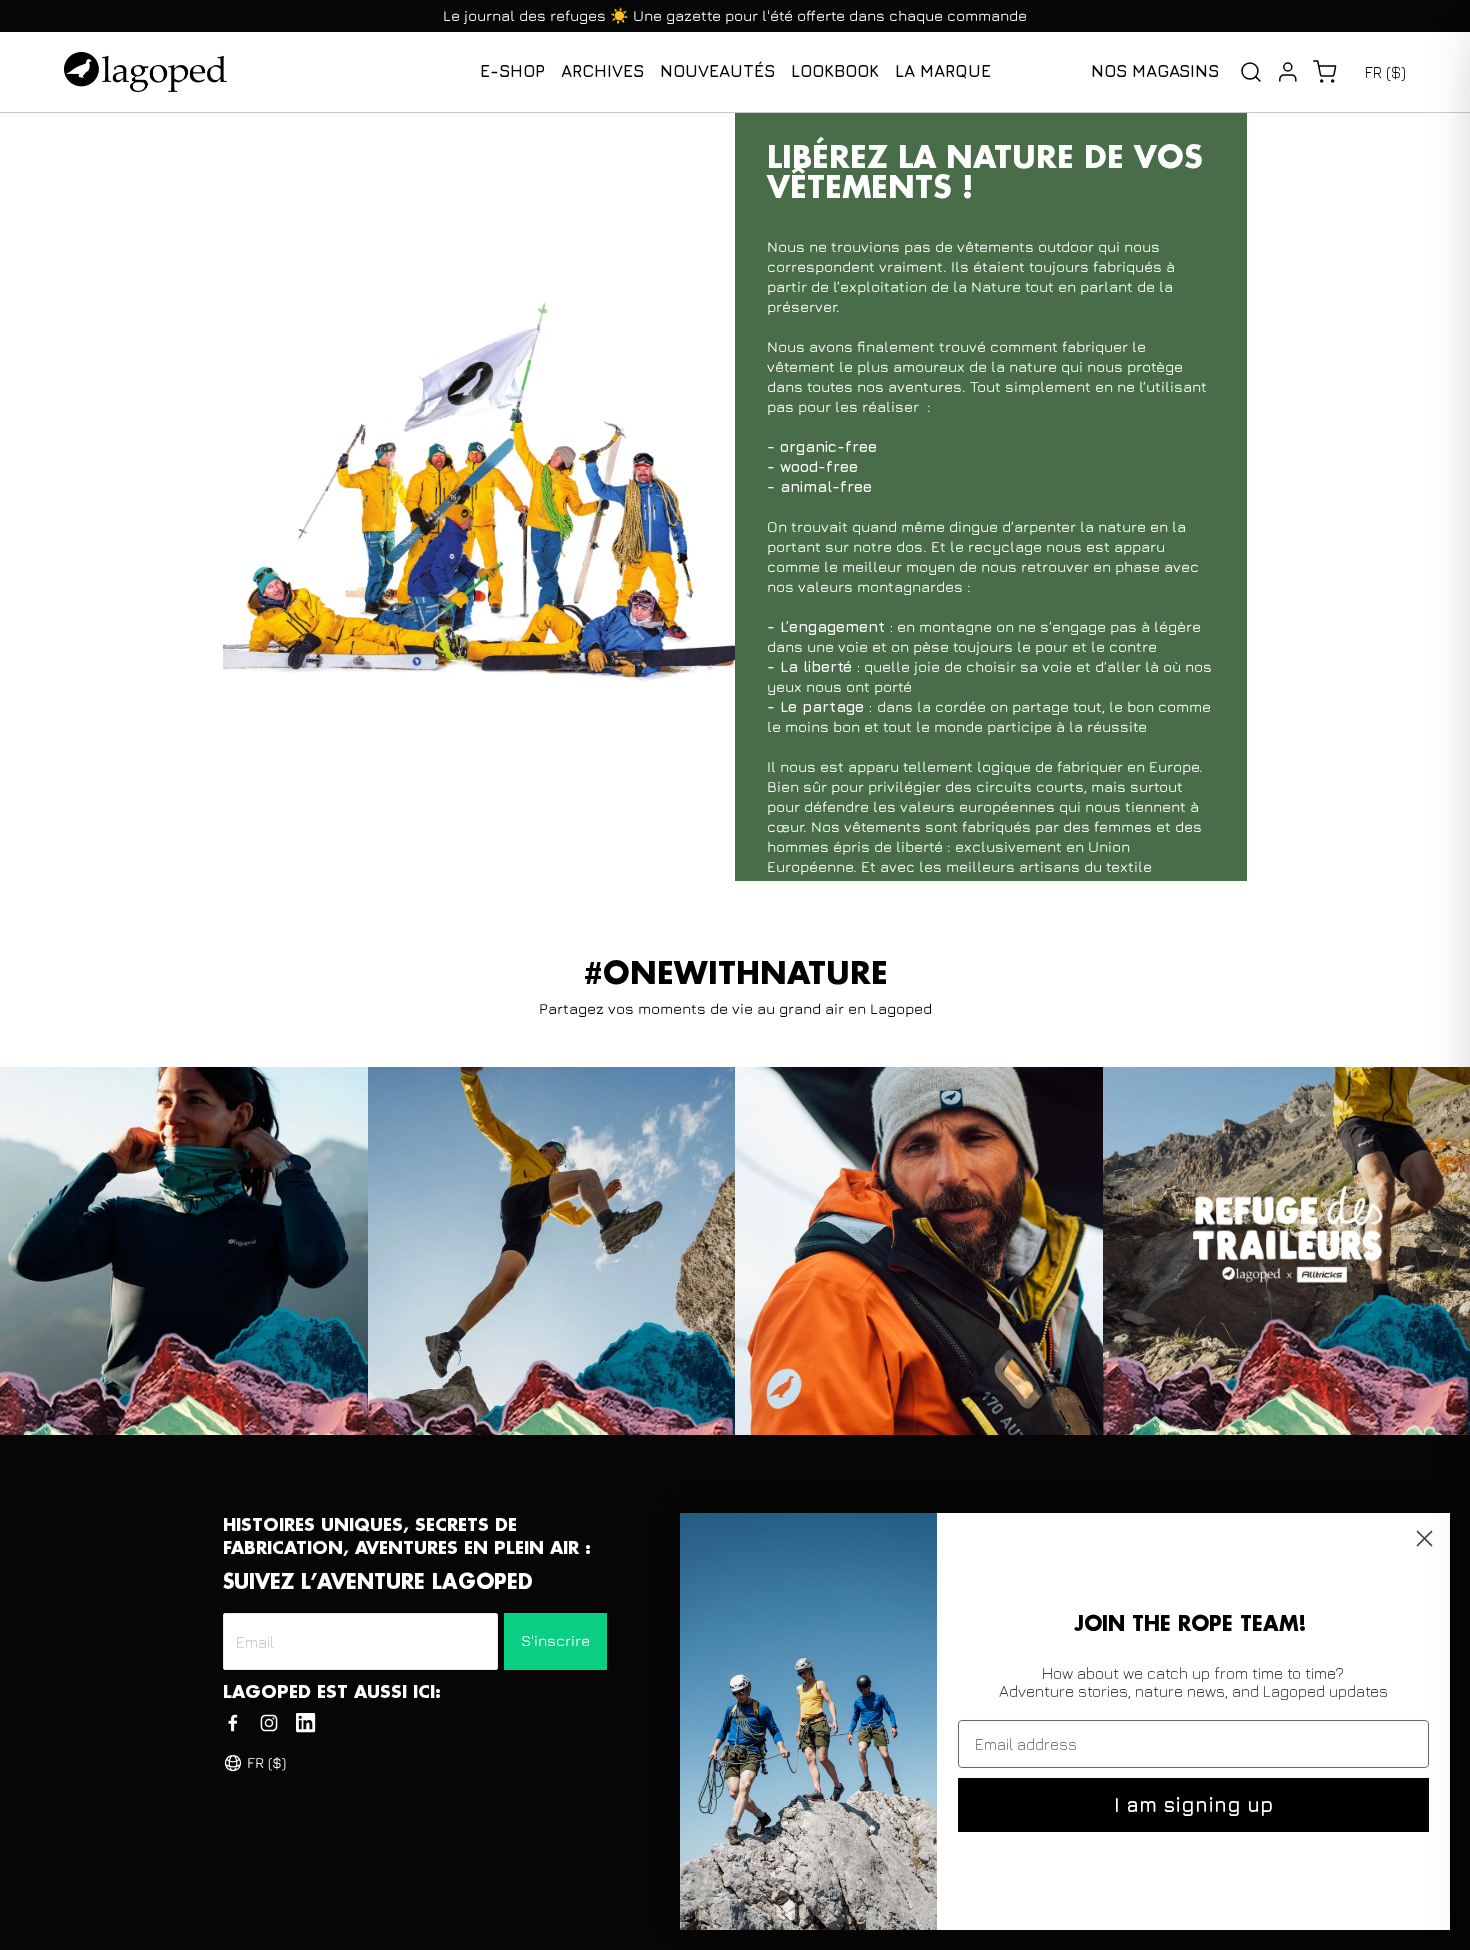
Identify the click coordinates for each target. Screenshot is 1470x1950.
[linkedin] (305, 1723)
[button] (1324, 72)
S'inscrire (555, 1640)
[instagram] (269, 1723)
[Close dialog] (1424, 1538)
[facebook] (233, 1723)
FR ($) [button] (1385, 72)
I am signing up (1193, 1804)
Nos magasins (1155, 71)
